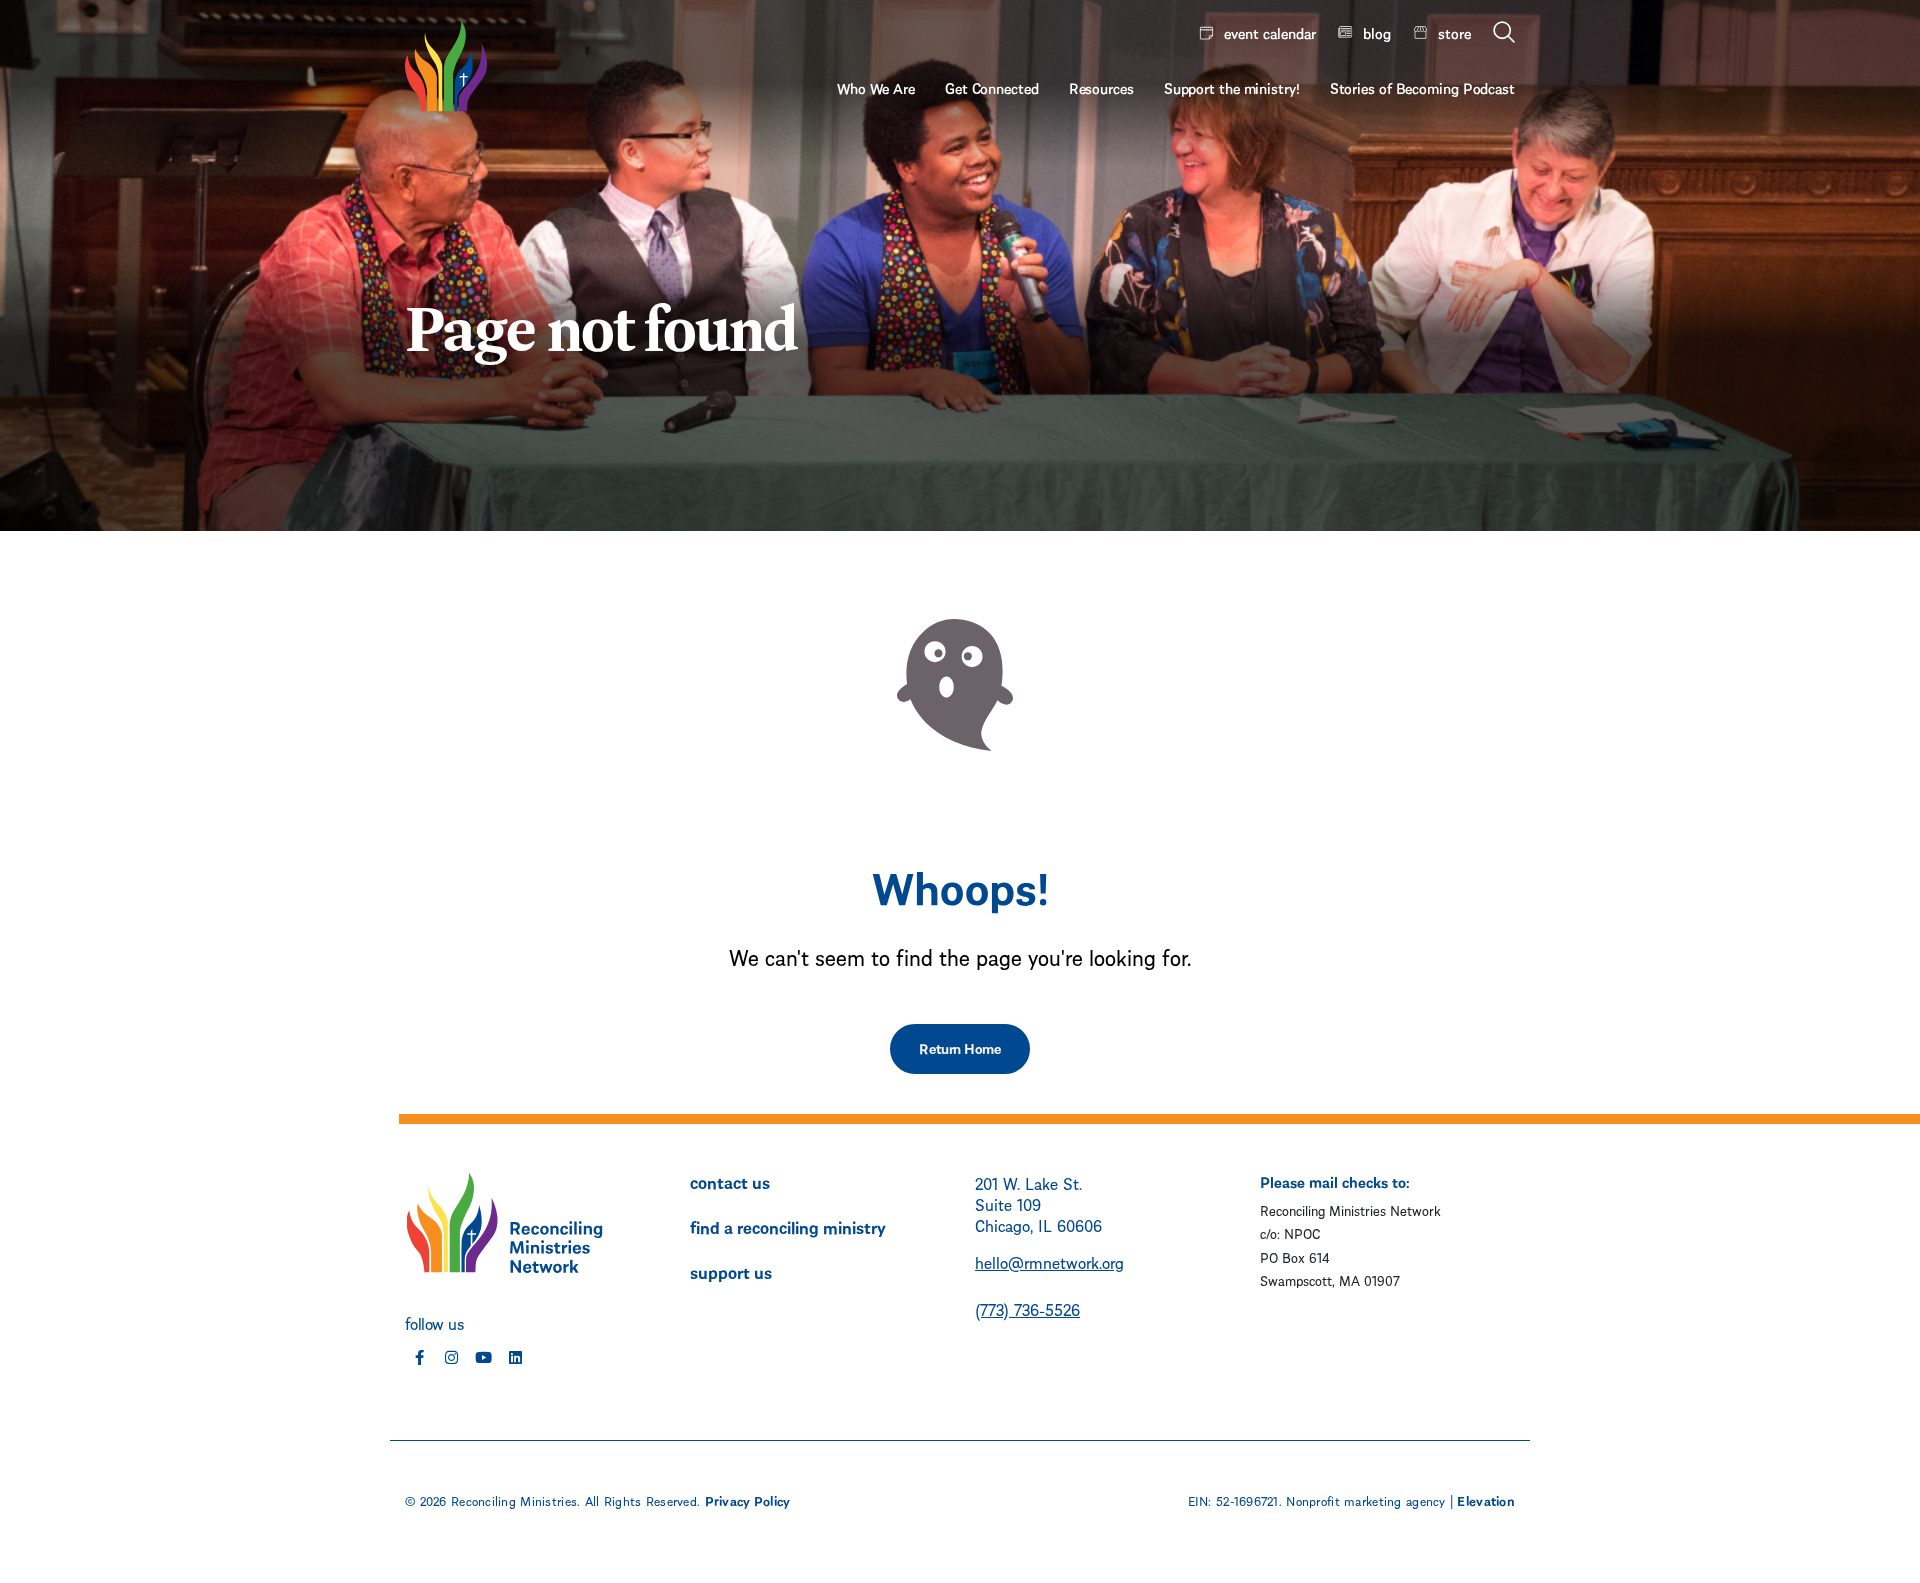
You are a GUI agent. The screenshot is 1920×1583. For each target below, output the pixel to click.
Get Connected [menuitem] (992, 87)
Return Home (959, 1047)
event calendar (1270, 32)
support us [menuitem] (731, 1271)
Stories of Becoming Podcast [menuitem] (1422, 87)
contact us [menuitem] (730, 1181)
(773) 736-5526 (1027, 1308)
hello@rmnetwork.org (1049, 1261)
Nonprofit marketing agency (1365, 1500)
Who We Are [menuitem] (876, 87)
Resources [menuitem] (1101, 87)
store (1454, 32)
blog (1377, 32)
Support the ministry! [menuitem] (1232, 87)
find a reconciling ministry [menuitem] (788, 1226)
